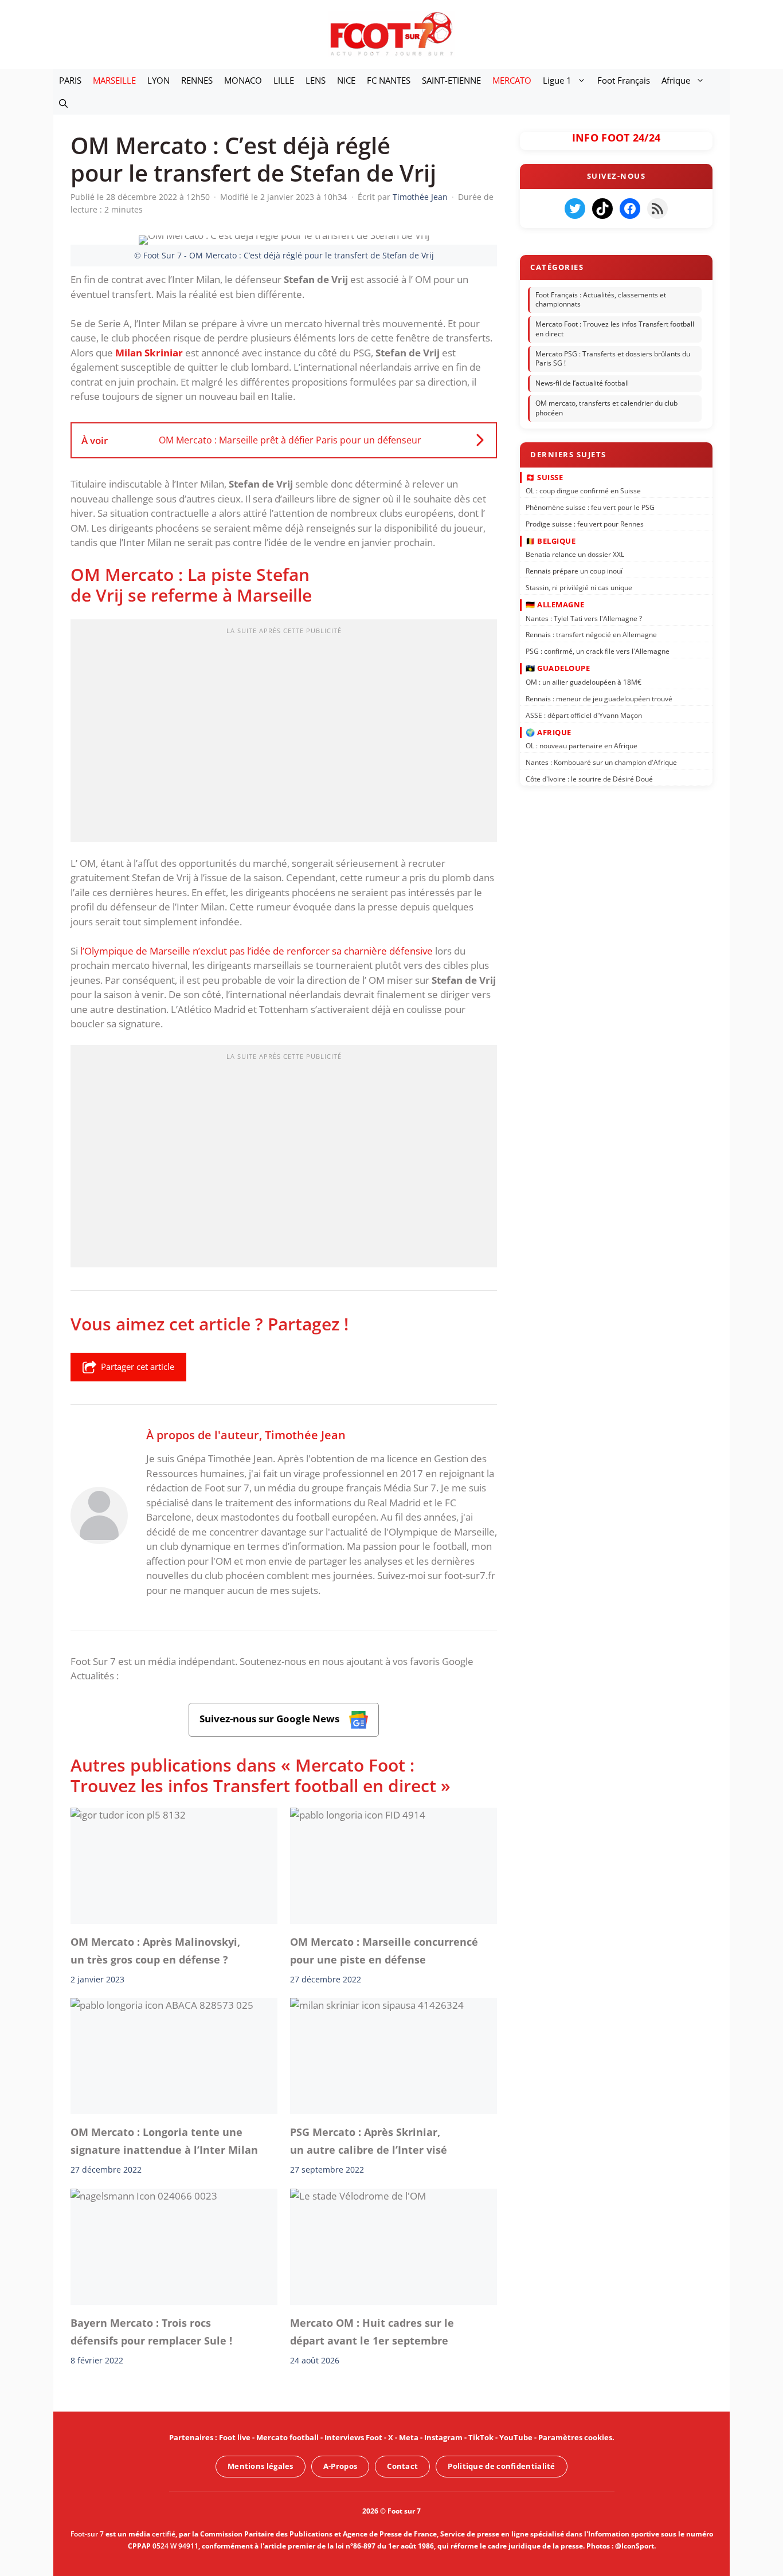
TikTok (481, 2437)
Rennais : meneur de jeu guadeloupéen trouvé (599, 698)
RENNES (197, 80)
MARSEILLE (114, 80)
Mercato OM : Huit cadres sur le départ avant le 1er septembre (372, 2332)
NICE (346, 80)
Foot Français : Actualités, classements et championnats (601, 300)
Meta (409, 2437)
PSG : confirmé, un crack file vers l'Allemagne (598, 651)
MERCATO (512, 80)
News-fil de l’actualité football (582, 383)
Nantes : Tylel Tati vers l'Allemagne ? (584, 618)
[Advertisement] (284, 735)
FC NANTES (389, 80)
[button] (63, 103)
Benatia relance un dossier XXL (575, 554)
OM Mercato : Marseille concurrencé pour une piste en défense (384, 1950)
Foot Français (624, 80)
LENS (316, 80)
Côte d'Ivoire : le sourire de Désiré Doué (589, 779)
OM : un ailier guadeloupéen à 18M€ (584, 682)
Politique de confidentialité (501, 2466)
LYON (158, 80)
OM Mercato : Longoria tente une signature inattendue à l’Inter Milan (164, 2141)
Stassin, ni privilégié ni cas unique (579, 588)
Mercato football (287, 2437)
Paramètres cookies (575, 2437)
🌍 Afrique (549, 732)
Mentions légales (261, 2466)
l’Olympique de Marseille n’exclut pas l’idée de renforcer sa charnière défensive (257, 951)
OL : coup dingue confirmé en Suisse (583, 491)
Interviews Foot (353, 2437)
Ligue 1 (557, 80)
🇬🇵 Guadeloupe (558, 668)
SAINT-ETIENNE (451, 80)
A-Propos (340, 2466)
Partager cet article (138, 1366)
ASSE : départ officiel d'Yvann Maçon (584, 715)
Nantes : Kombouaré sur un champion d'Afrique (601, 762)
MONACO (243, 80)
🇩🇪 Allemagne (555, 604)
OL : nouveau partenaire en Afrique (582, 746)
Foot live (235, 2437)
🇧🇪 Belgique (551, 541)
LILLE (284, 80)
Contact (402, 2466)
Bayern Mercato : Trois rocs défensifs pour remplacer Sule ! (151, 2332)
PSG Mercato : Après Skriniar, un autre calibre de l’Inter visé (369, 2141)
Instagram (443, 2437)
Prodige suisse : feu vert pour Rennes (585, 523)
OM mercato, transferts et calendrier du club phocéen (606, 408)
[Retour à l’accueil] (391, 34)
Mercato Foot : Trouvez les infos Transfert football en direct (615, 329)
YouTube (516, 2437)
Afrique (676, 80)
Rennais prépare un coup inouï (574, 571)
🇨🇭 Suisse (544, 477)
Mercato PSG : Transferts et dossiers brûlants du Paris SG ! (613, 359)
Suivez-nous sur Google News (271, 1719)
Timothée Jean (305, 1435)
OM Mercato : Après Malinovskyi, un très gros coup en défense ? (155, 1950)
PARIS (70, 80)
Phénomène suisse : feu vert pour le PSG (590, 507)
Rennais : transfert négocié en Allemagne (591, 635)
